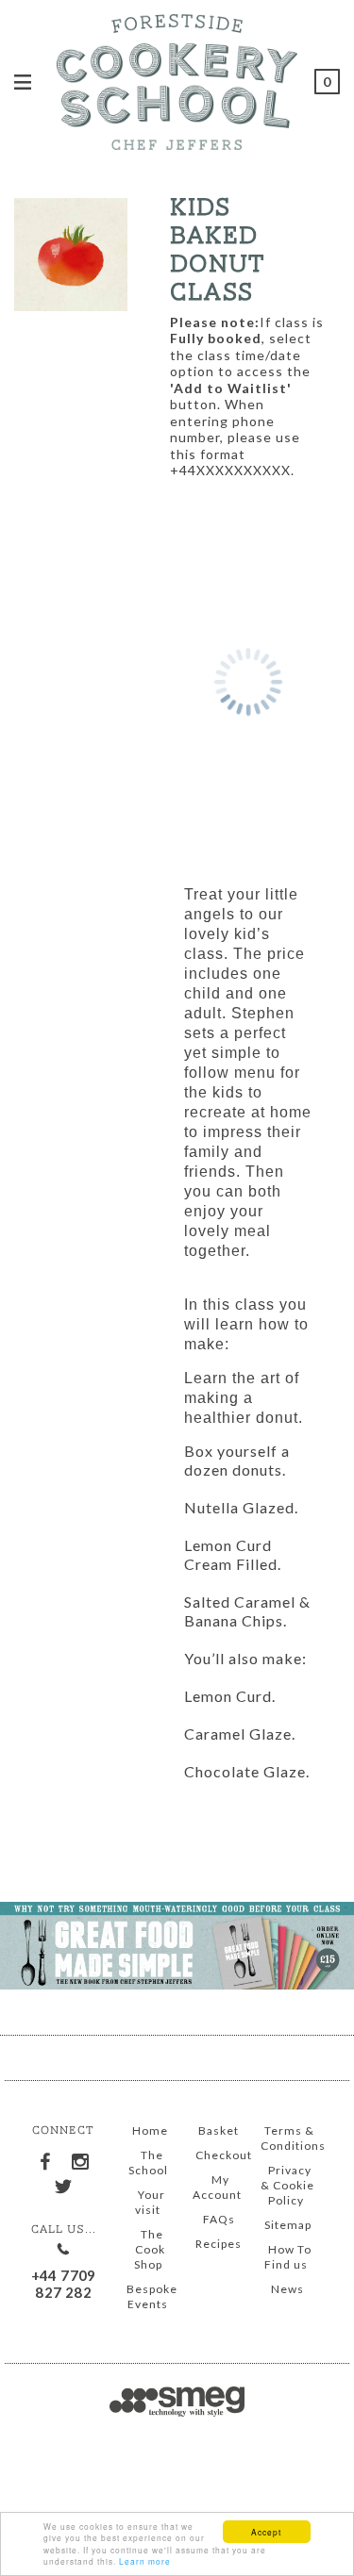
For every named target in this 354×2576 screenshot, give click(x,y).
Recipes (219, 2244)
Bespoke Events (152, 2296)
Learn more (145, 2561)
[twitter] (63, 2184)
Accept (266, 2532)
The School (148, 2163)
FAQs (219, 2219)
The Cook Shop (150, 2249)
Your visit (150, 2202)
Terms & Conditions (293, 2138)
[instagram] (81, 2158)
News (287, 2289)
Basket (219, 2130)
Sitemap (288, 2225)
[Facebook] (46, 2157)
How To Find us (288, 2257)
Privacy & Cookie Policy (287, 2185)
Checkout (224, 2155)
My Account (217, 2187)
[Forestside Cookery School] (177, 79)
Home (150, 2130)
